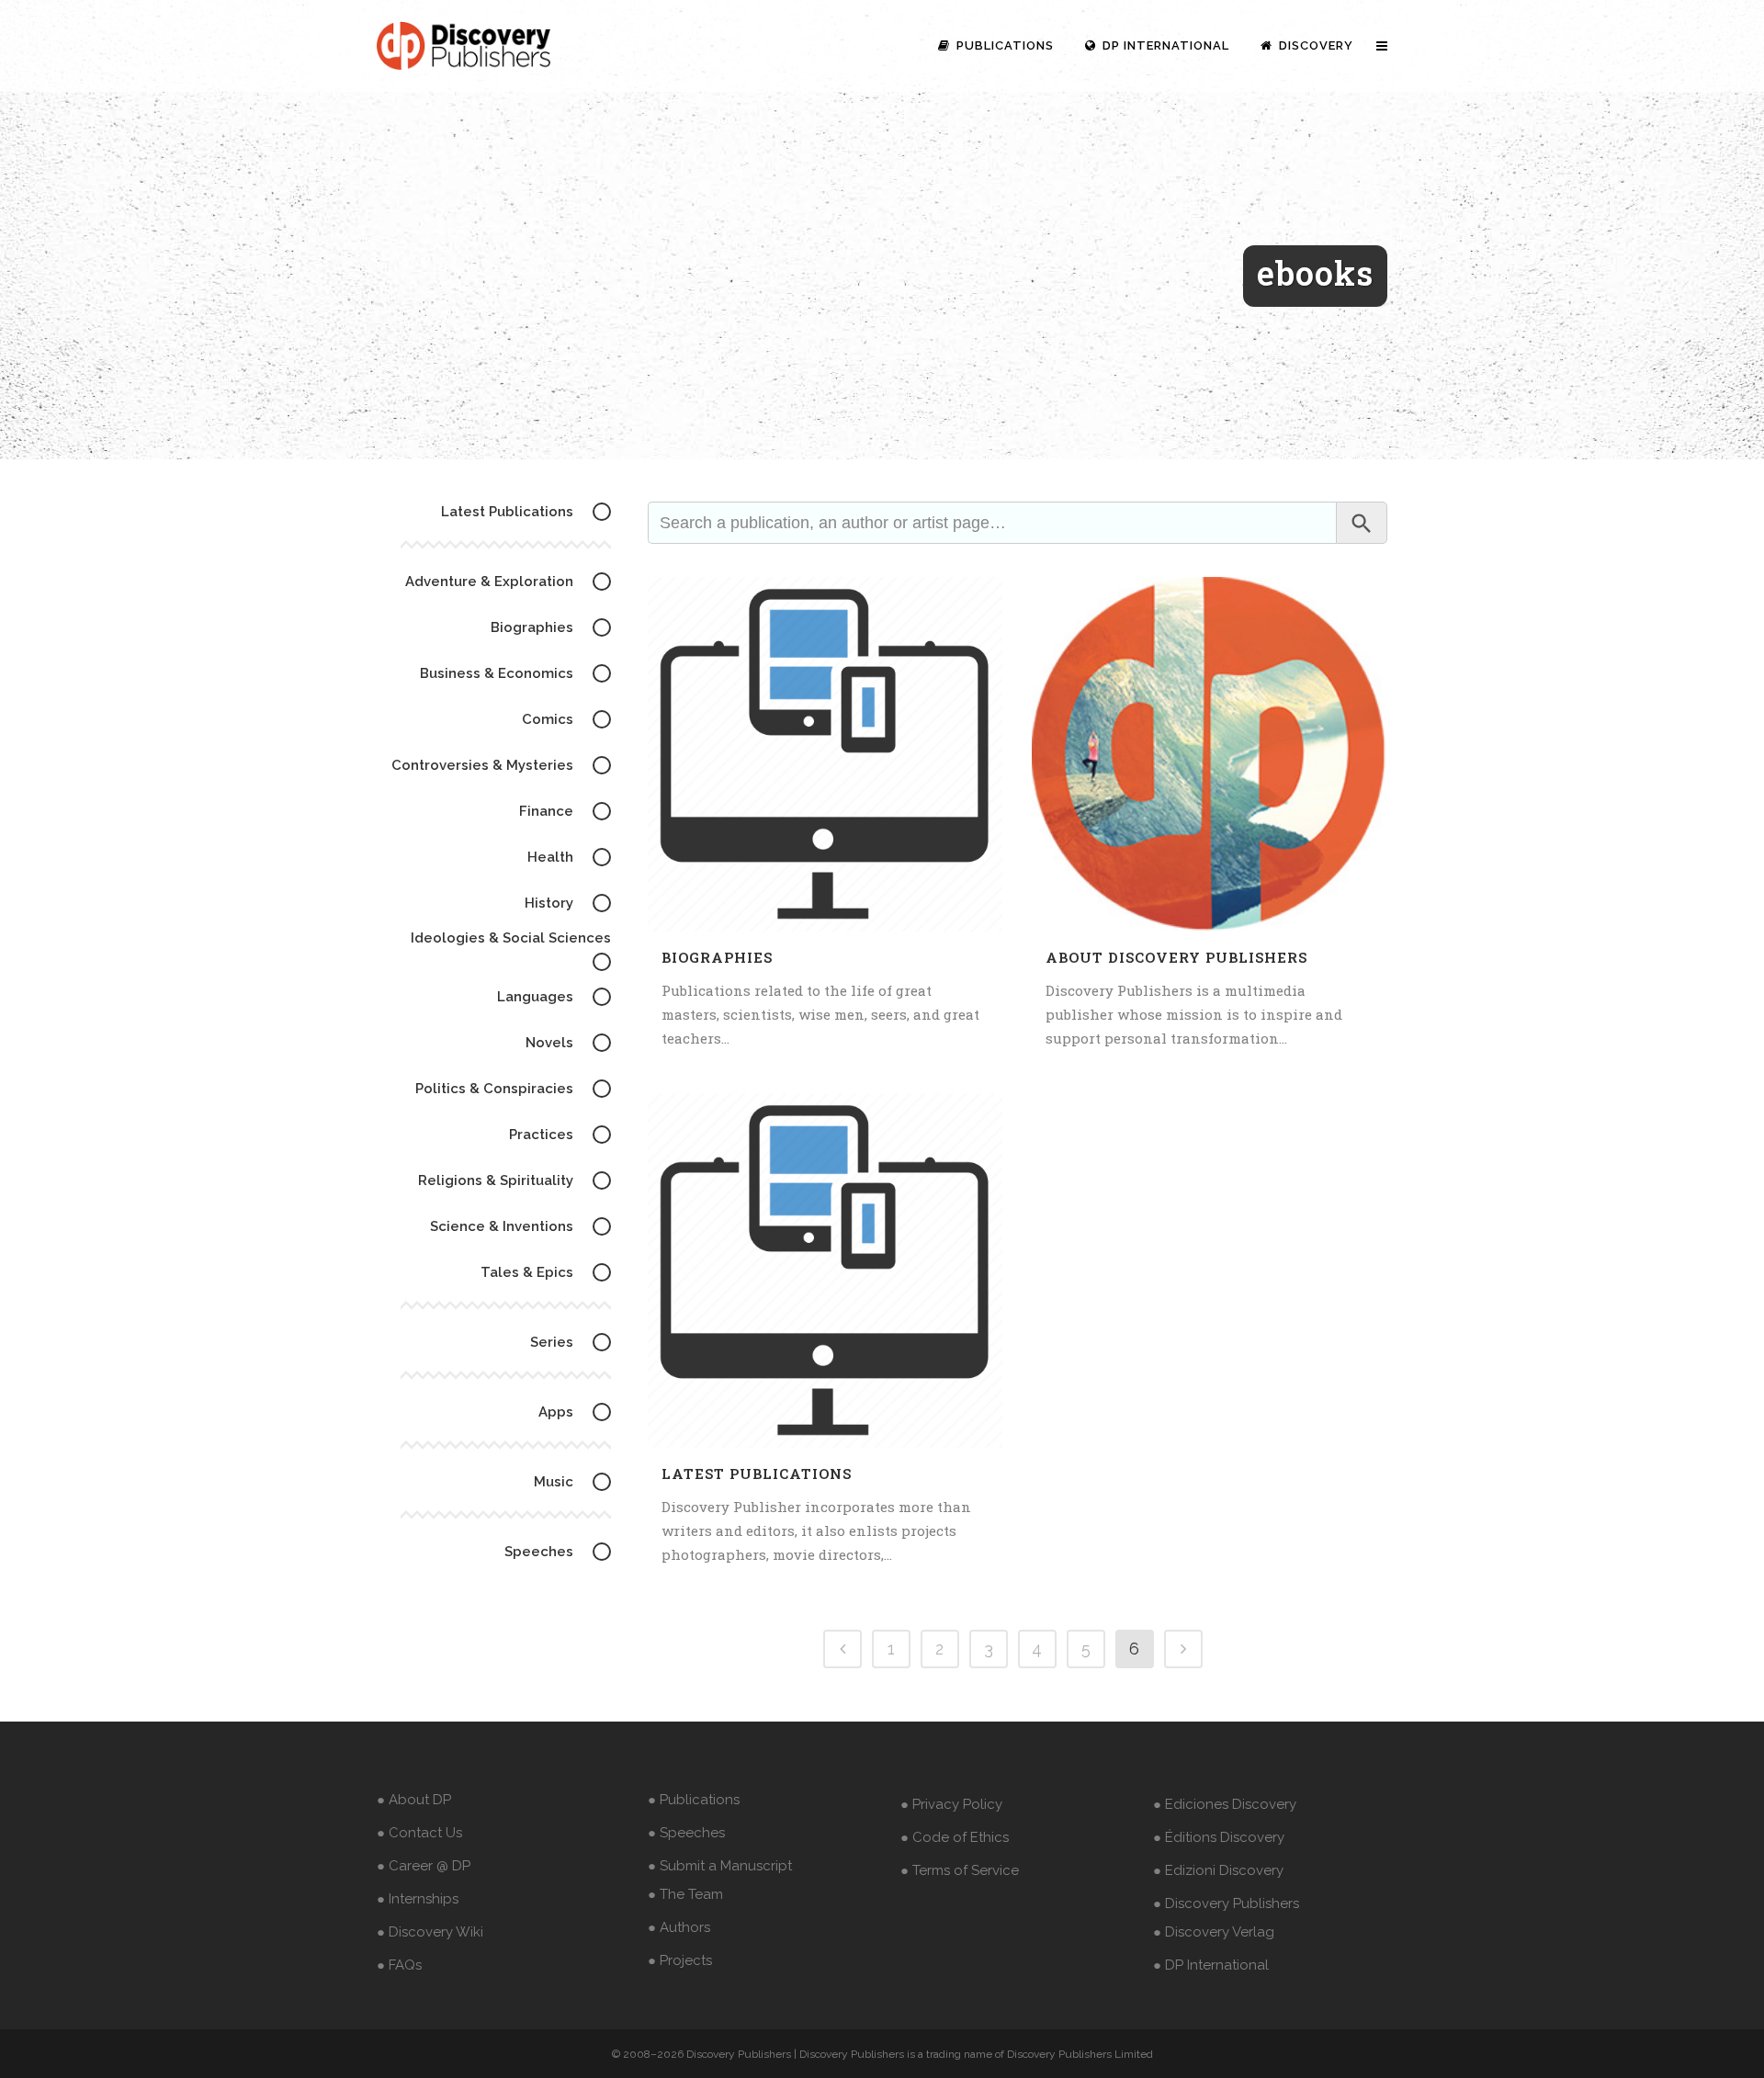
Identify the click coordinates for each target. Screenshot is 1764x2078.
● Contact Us (419, 1833)
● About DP (414, 1800)
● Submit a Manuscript (720, 1866)
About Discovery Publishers (1176, 957)
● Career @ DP (424, 1866)
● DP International (1211, 1965)
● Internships (418, 1899)
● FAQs (399, 1965)
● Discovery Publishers (1226, 1903)
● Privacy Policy (951, 1804)
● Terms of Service (960, 1870)
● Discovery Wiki (430, 1932)
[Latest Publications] (825, 1271)
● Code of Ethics (955, 1837)
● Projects (680, 1960)
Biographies (717, 957)
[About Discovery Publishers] (1209, 754)
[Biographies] (825, 754)
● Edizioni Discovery (1218, 1870)
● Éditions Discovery (1219, 1837)
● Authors (679, 1927)
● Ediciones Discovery (1225, 1804)
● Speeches (686, 1833)
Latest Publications (757, 1474)
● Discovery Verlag (1214, 1932)
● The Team (685, 1894)
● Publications (694, 1800)
